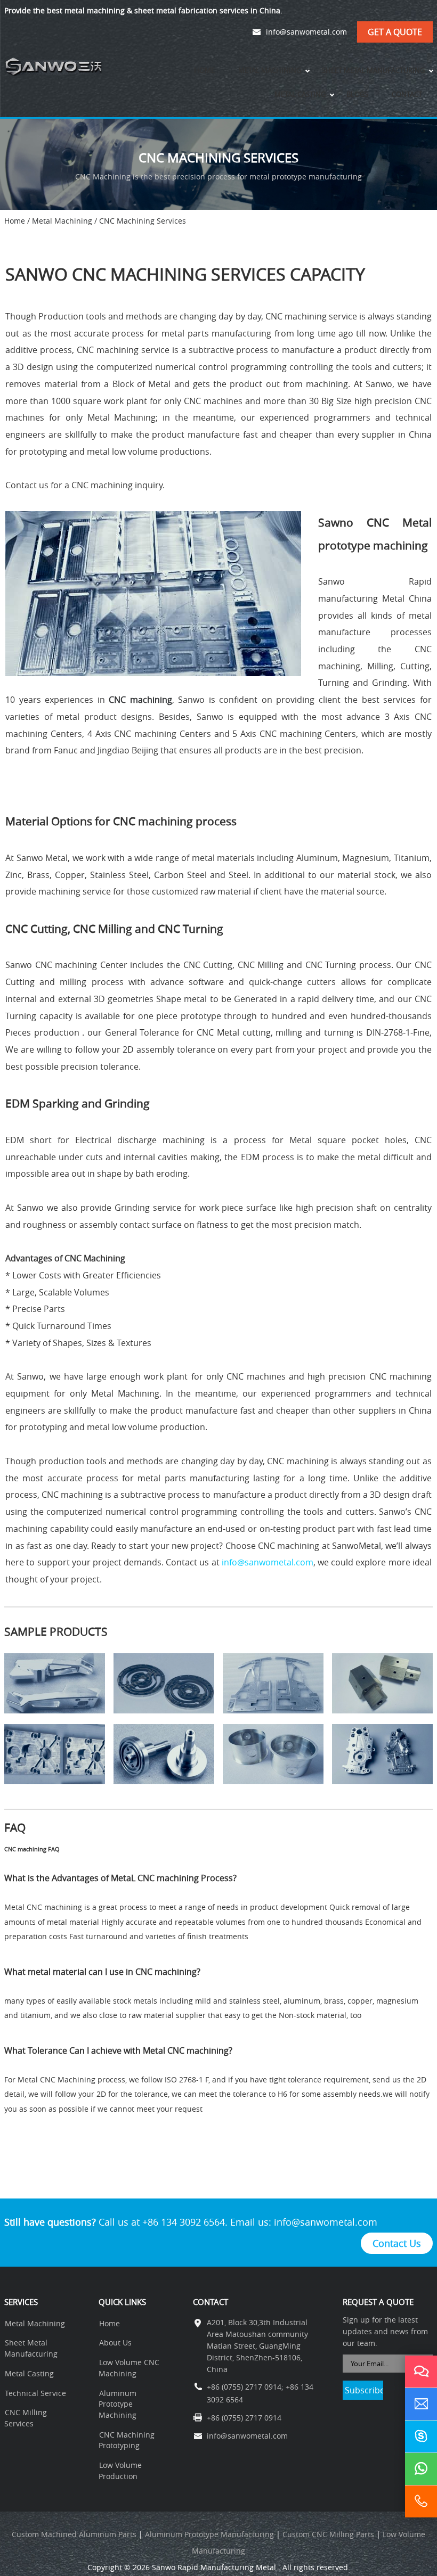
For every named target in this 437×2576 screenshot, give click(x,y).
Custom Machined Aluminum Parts (74, 2541)
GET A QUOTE (395, 32)
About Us (115, 2349)
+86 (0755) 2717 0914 (244, 2393)
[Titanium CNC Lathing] (273, 1788)
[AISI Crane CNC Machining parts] (55, 1717)
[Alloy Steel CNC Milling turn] (164, 1717)
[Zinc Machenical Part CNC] (382, 1788)
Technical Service (35, 2400)
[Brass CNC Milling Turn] (382, 1717)
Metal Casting (370, 72)
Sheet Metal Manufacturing (281, 72)
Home (137, 72)
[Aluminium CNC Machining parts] (273, 1717)
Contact (415, 99)
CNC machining (140, 706)
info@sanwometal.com (306, 32)
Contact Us (397, 2250)
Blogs (420, 72)
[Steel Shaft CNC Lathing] (164, 1788)
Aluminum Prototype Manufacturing (209, 2541)
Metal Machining (185, 72)
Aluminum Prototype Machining (118, 2411)
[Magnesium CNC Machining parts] (55, 1788)
